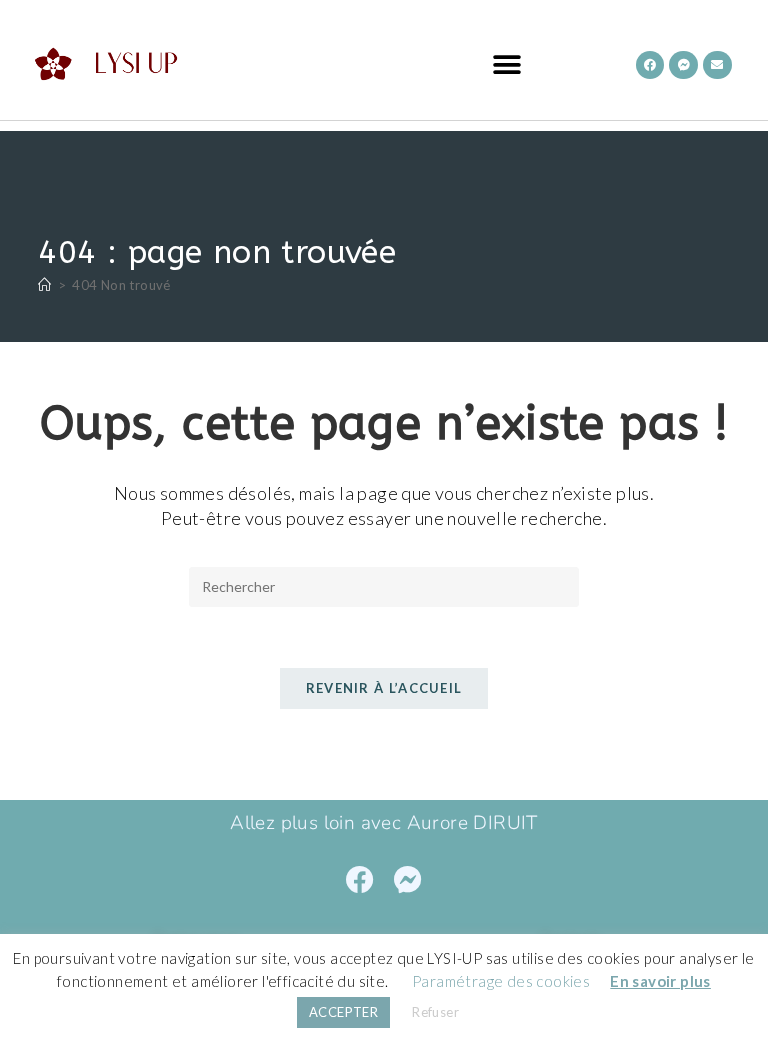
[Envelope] (717, 65)
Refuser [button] (435, 1012)
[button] (506, 65)
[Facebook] (650, 65)
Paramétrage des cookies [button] (501, 981)
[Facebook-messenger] (683, 65)
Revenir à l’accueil (384, 688)
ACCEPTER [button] (343, 1012)
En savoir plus (660, 981)
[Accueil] (44, 285)
